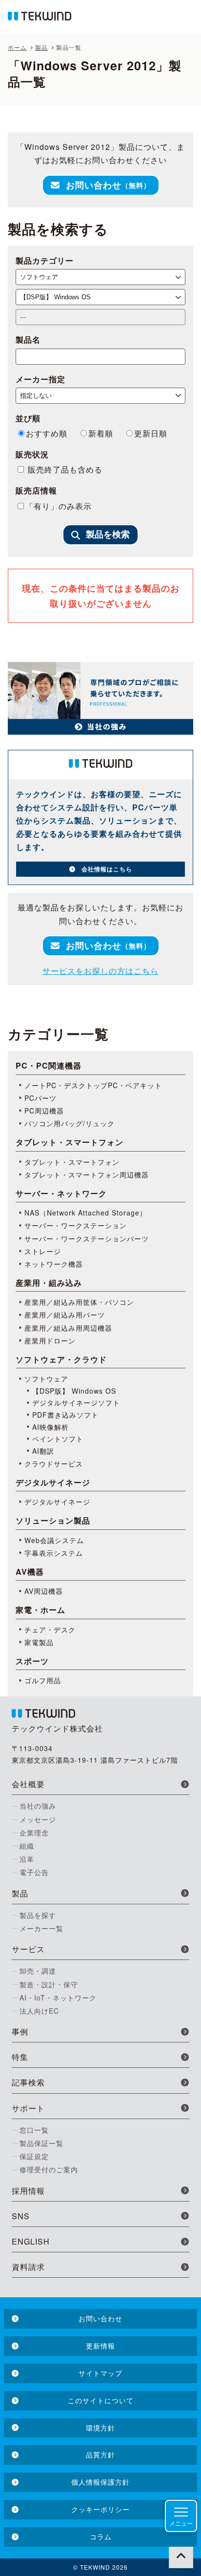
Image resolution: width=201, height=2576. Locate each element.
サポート (28, 2108)
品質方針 (100, 2454)
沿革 (27, 1859)
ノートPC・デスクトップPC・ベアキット (93, 1085)
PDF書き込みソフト (65, 1415)
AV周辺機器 (44, 1591)
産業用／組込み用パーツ (65, 1315)
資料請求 (28, 2267)
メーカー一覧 (41, 1928)
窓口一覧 (34, 2130)
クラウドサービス (54, 1463)
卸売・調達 (38, 1971)
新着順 (101, 433)
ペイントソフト (58, 1439)
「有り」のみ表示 (59, 506)
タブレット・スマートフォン (72, 1162)
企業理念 (34, 1833)
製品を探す (38, 1915)
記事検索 (28, 2082)
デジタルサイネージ (57, 1502)
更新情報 (100, 2346)
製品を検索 (108, 535)
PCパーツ (40, 1098)
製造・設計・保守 (49, 1984)
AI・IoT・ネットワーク (58, 1998)
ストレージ (43, 1251)
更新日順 (151, 433)
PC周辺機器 (44, 1111)
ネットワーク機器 (54, 1264)
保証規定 (34, 2156)
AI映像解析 (50, 1427)
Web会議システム (54, 1540)
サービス (28, 1949)
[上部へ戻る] (181, 2556)
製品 (20, 1893)
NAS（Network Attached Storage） (86, 1213)
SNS (21, 2216)
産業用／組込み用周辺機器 (68, 1328)
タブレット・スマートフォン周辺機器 (87, 1175)
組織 (27, 1846)
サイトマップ (100, 2373)
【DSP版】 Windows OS (74, 1391)
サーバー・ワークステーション (76, 1225)
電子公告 (34, 1872)
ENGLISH (31, 2241)
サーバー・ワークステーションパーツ (87, 1238)
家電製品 (39, 1642)
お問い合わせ (108, 185)
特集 (20, 2057)
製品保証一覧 (41, 2143)
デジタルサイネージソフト (76, 1402)
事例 (20, 2031)
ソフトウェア (46, 1379)
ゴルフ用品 (43, 1680)
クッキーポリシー (100, 2509)
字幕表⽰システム (54, 1553)
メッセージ (38, 1819)
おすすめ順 (47, 433)
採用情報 (28, 2191)
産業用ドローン (50, 1340)
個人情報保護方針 (100, 2482)
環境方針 (100, 2428)
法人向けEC (39, 2011)
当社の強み (38, 1806)
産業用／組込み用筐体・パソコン (79, 1302)
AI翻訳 (43, 1451)
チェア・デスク (50, 1629)
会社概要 (28, 1784)
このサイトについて (101, 2400)
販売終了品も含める (64, 469)
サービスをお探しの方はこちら (100, 971)
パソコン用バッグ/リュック (70, 1123)
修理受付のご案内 (49, 2169)
